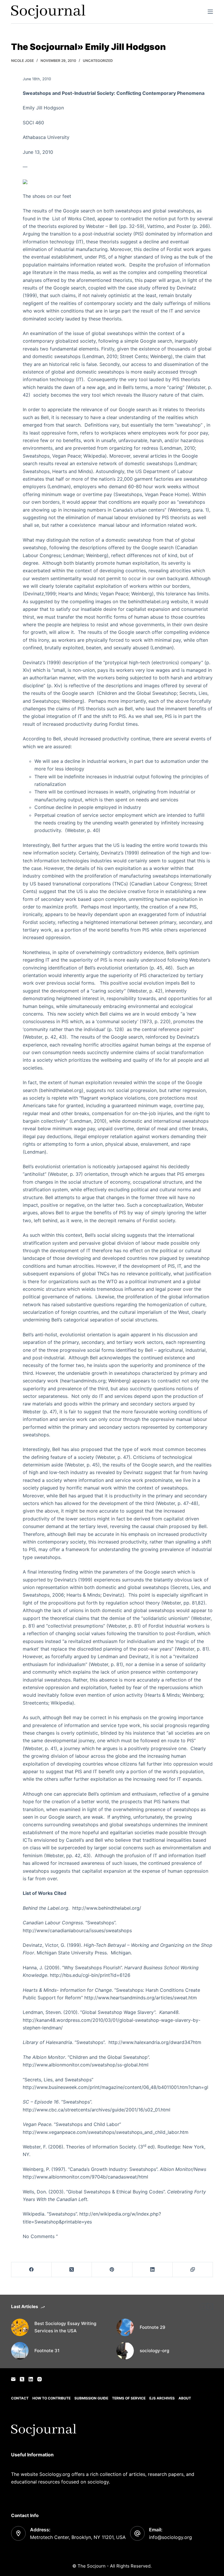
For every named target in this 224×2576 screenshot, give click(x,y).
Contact (20, 2398)
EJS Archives (162, 2398)
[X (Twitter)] (72, 2270)
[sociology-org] (125, 2351)
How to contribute (51, 2398)
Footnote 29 (153, 2327)
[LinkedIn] (153, 2270)
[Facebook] (32, 2270)
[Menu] (210, 12)
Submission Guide (91, 2398)
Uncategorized (98, 61)
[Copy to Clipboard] (193, 2270)
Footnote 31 (47, 2351)
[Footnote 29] (125, 2327)
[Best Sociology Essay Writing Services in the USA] (20, 2327)
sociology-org (154, 2351)
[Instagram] (40, 2379)
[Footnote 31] (20, 2351)
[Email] (13, 2379)
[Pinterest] (112, 2270)
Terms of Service (129, 2398)
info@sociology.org (170, 2537)
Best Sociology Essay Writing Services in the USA (65, 2327)
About (185, 2398)
